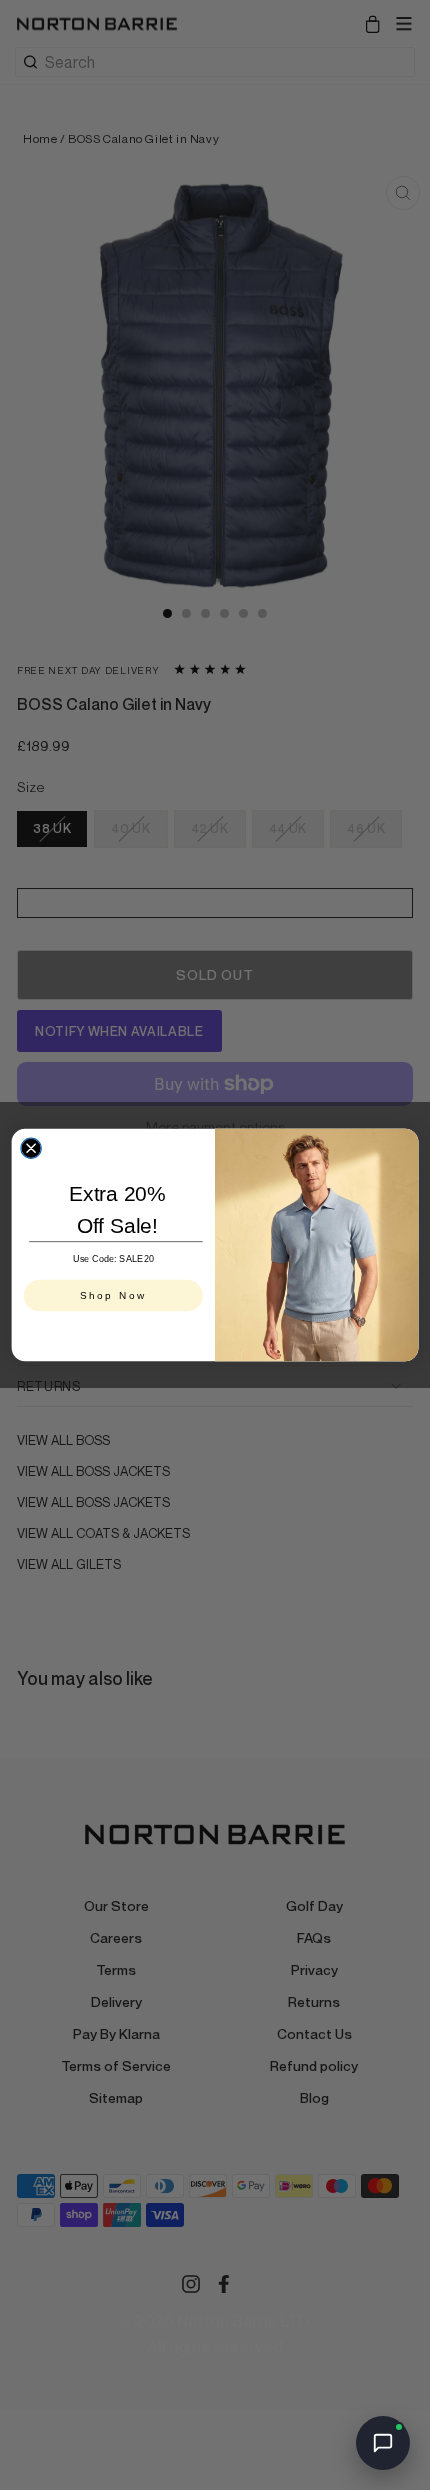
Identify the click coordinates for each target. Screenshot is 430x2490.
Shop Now (113, 1296)
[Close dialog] (31, 1148)
